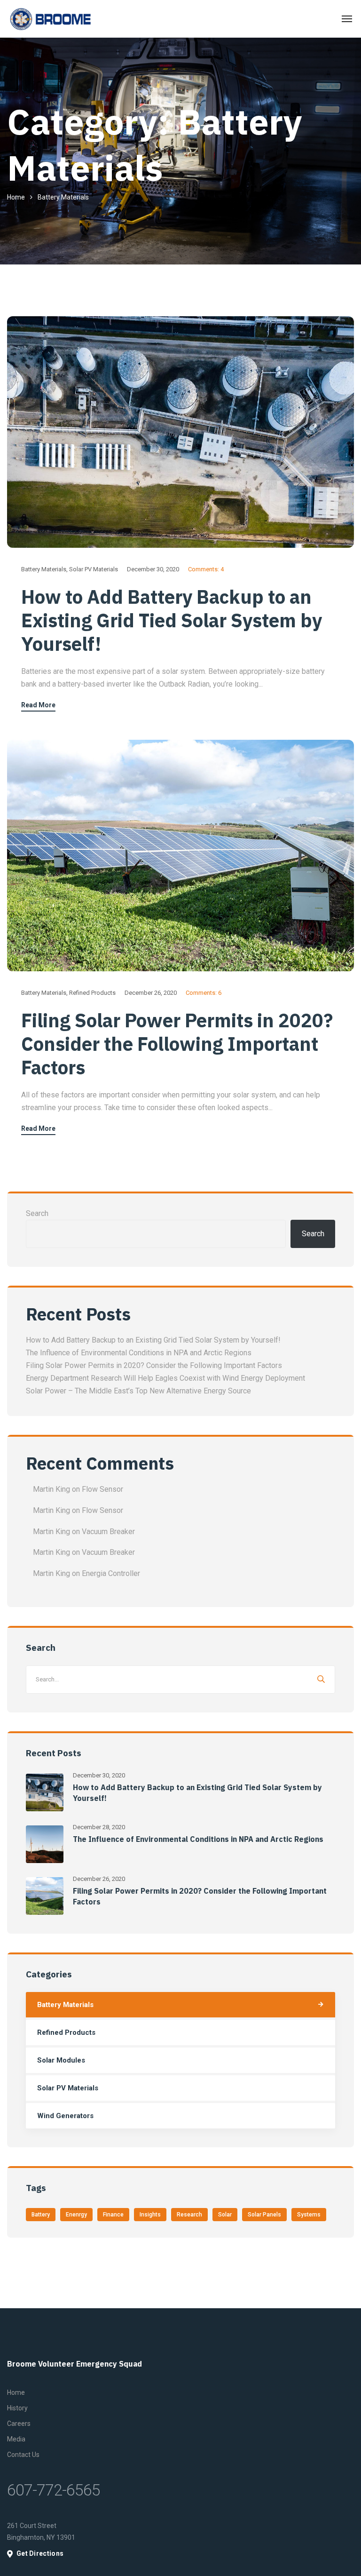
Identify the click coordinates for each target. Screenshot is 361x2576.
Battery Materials (44, 569)
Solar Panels (264, 2215)
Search (37, 1213)
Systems (309, 2215)
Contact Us (23, 2455)
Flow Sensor (102, 1489)
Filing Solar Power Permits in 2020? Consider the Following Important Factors (177, 1044)
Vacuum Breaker (108, 1532)
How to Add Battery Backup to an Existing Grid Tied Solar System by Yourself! (172, 620)
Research (189, 2215)
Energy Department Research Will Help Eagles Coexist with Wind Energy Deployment (165, 1378)
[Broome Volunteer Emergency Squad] (50, 19)
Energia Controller (111, 1573)
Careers (19, 2424)
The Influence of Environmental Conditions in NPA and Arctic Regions (139, 1353)
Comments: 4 (206, 569)
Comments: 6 (204, 993)
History (17, 2408)
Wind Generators (65, 2116)
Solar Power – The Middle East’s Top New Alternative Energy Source (138, 1391)
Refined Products (92, 993)
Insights (150, 2215)
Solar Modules (61, 2060)
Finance (113, 2215)
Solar (225, 2215)
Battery (41, 2215)
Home (16, 197)
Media (16, 2439)
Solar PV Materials (94, 569)
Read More (38, 705)
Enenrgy (76, 2215)
